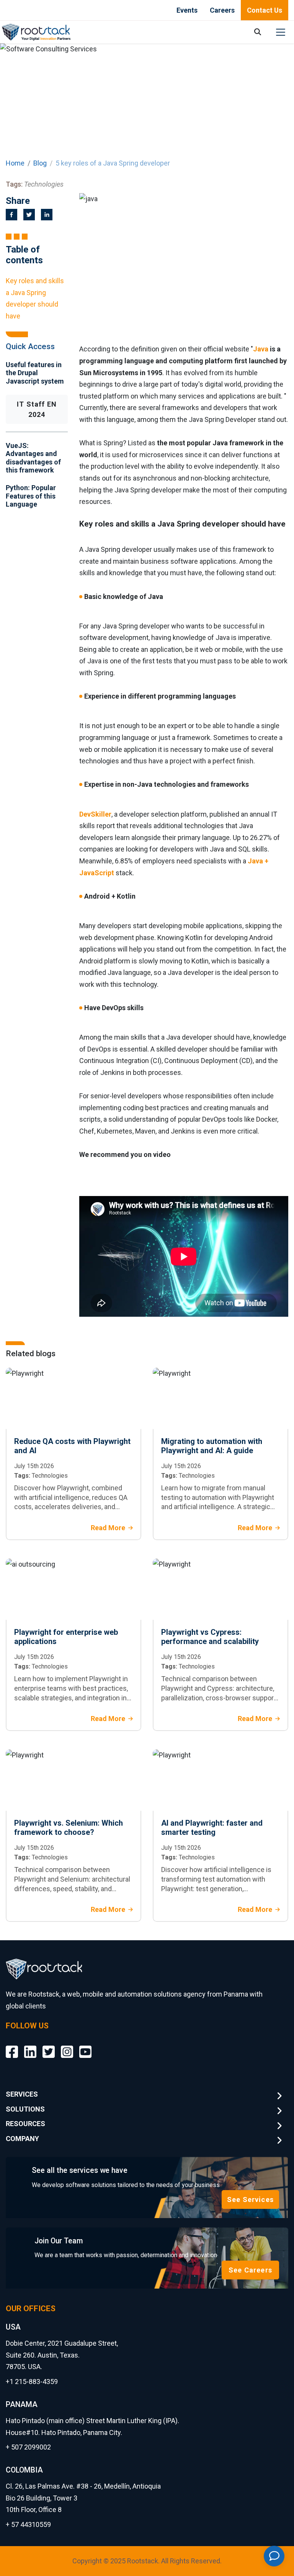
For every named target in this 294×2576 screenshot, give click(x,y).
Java (261, 349)
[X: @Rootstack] (49, 2046)
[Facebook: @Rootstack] (12, 2046)
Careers (222, 10)
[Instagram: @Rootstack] (67, 2046)
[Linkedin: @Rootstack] (30, 2046)
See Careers (250, 2270)
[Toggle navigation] (281, 32)
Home (15, 163)
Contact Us (265, 10)
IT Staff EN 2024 (37, 409)
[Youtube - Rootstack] (85, 2046)
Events (187, 10)
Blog (40, 163)
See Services (250, 2199)
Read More (108, 1528)
